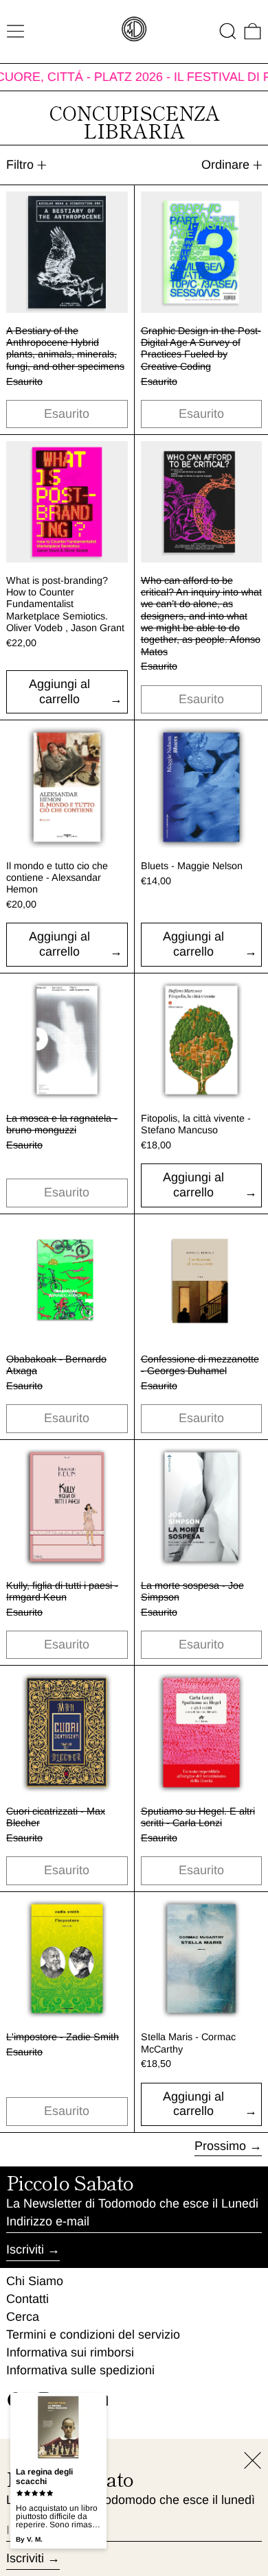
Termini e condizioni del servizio (93, 2335)
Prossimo (220, 2146)
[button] (228, 31)
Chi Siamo (35, 2281)
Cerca (23, 2317)
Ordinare (225, 165)
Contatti (27, 2299)
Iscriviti (25, 2249)
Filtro (20, 165)
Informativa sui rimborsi (70, 2352)
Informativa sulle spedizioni (80, 2370)
